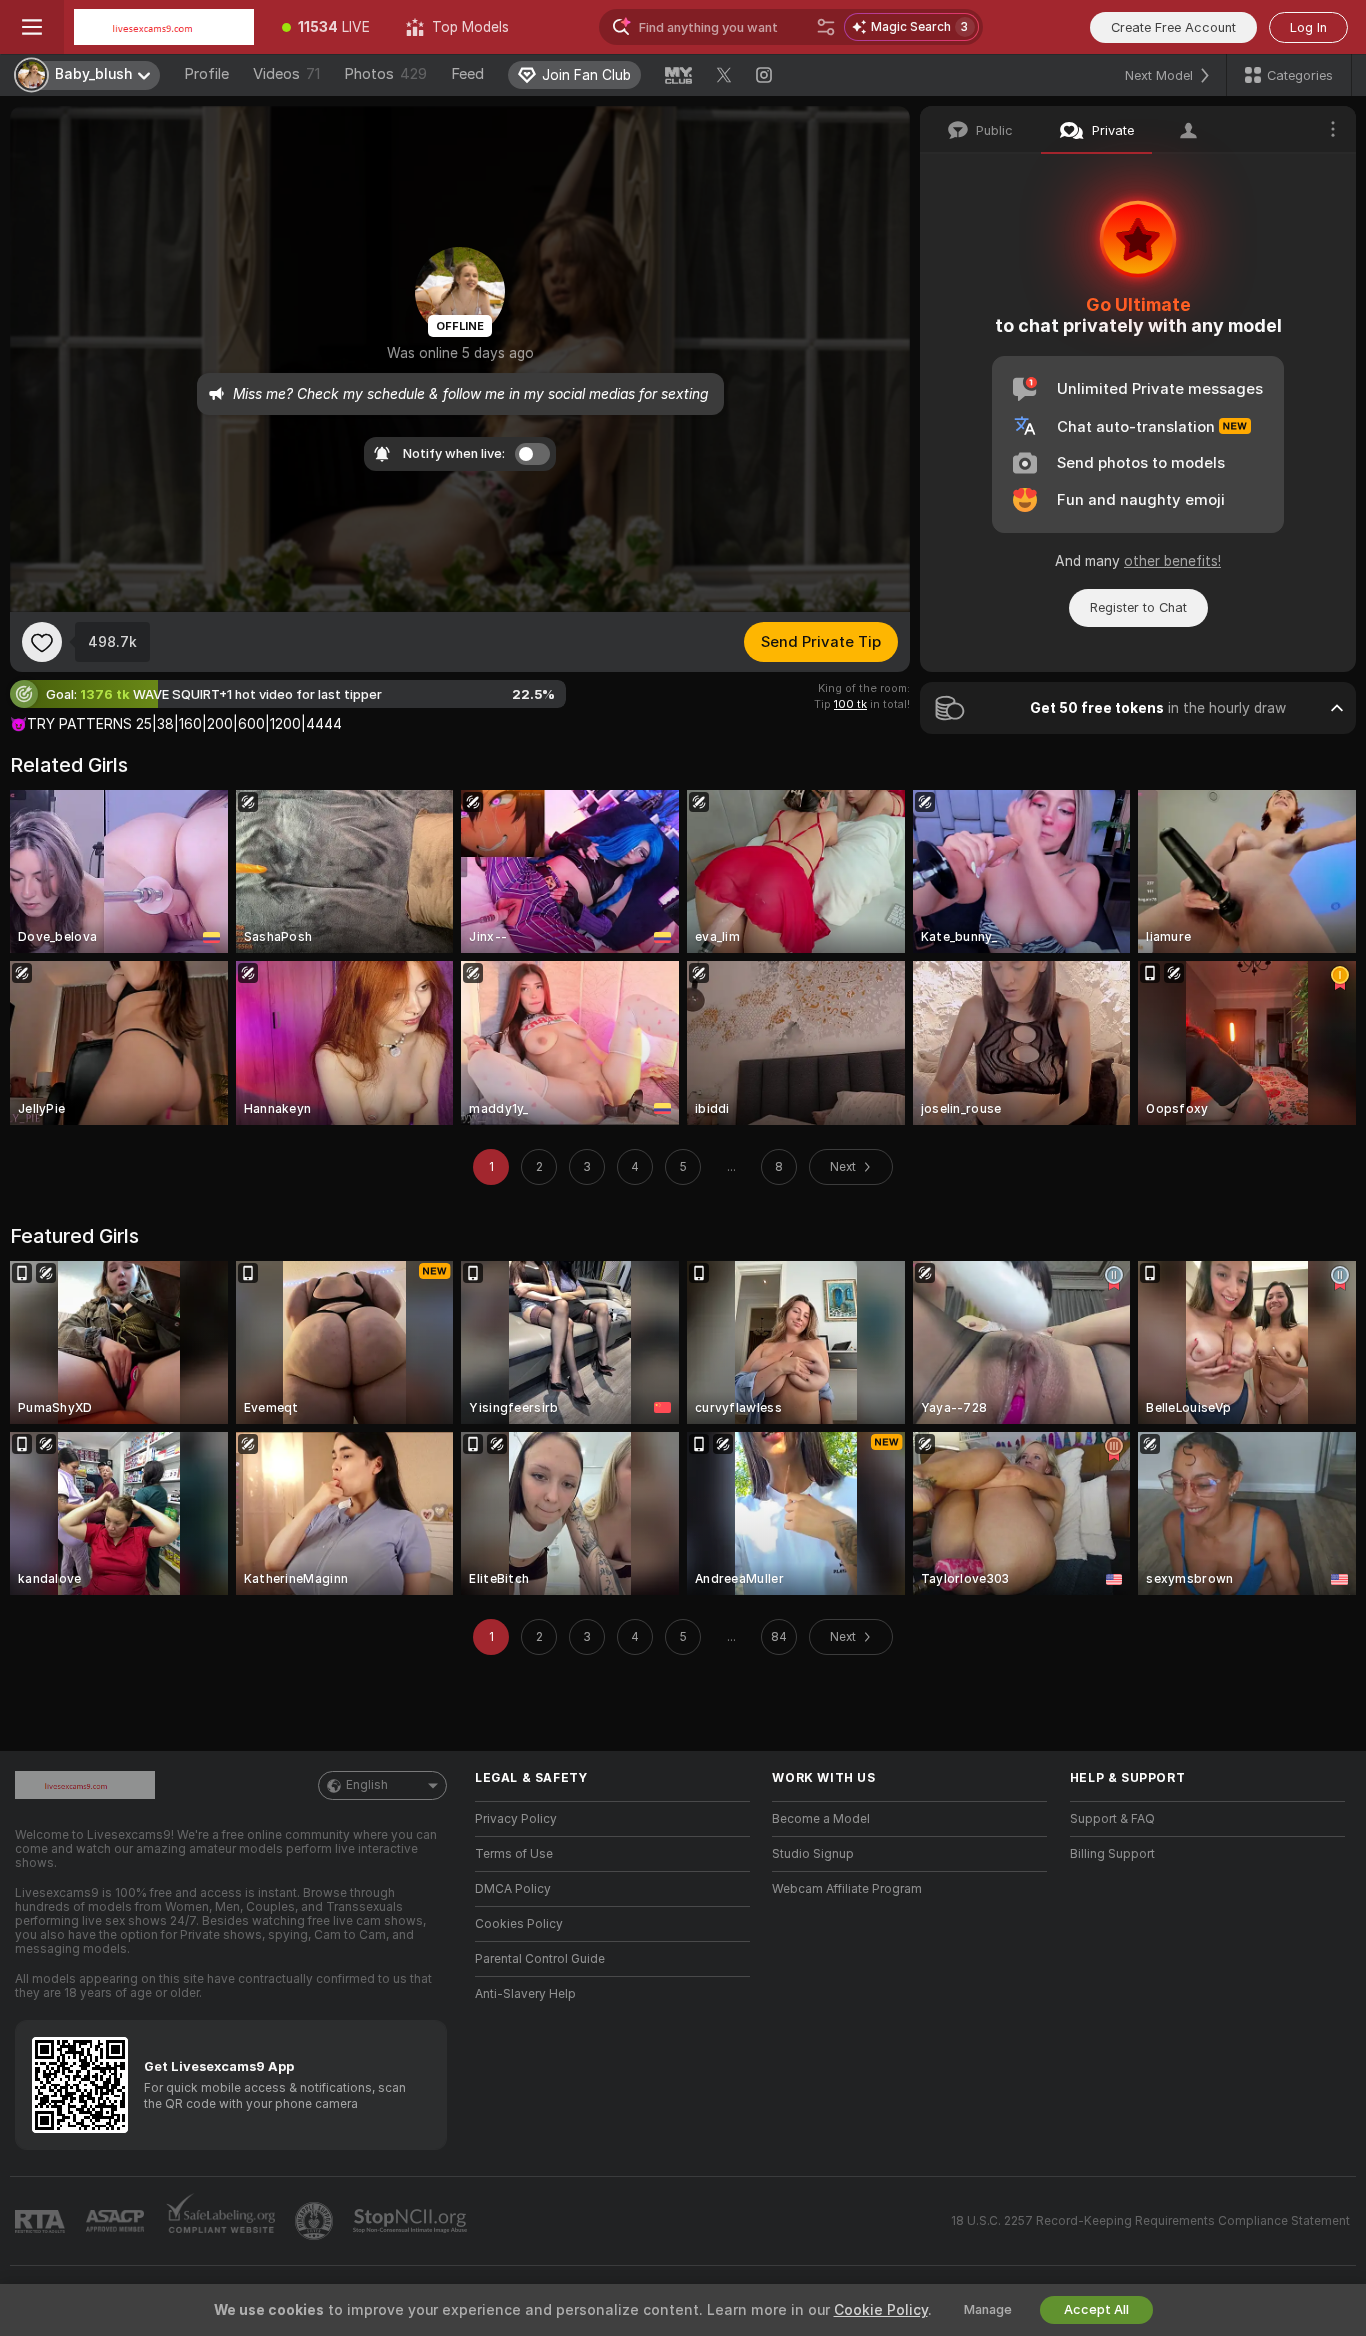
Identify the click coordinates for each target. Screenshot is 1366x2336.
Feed (467, 74)
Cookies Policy (519, 1924)
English (367, 1785)
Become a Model (821, 1819)
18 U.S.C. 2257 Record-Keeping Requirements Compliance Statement (1150, 2221)
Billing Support (1112, 1854)
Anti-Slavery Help (525, 1994)
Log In (1308, 27)
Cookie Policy (881, 2310)
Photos (385, 74)
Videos (286, 74)
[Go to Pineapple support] (316, 2221)
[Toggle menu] (32, 27)
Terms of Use (514, 1854)
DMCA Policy (513, 1889)
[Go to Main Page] (164, 27)
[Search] (826, 27)
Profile (206, 74)
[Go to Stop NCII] (412, 2221)
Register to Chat (1138, 607)
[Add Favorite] (42, 642)
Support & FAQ (1112, 1819)
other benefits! (1172, 561)
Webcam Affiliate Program (847, 1889)
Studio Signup (813, 1854)
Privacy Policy (516, 1819)
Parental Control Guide (540, 1959)
